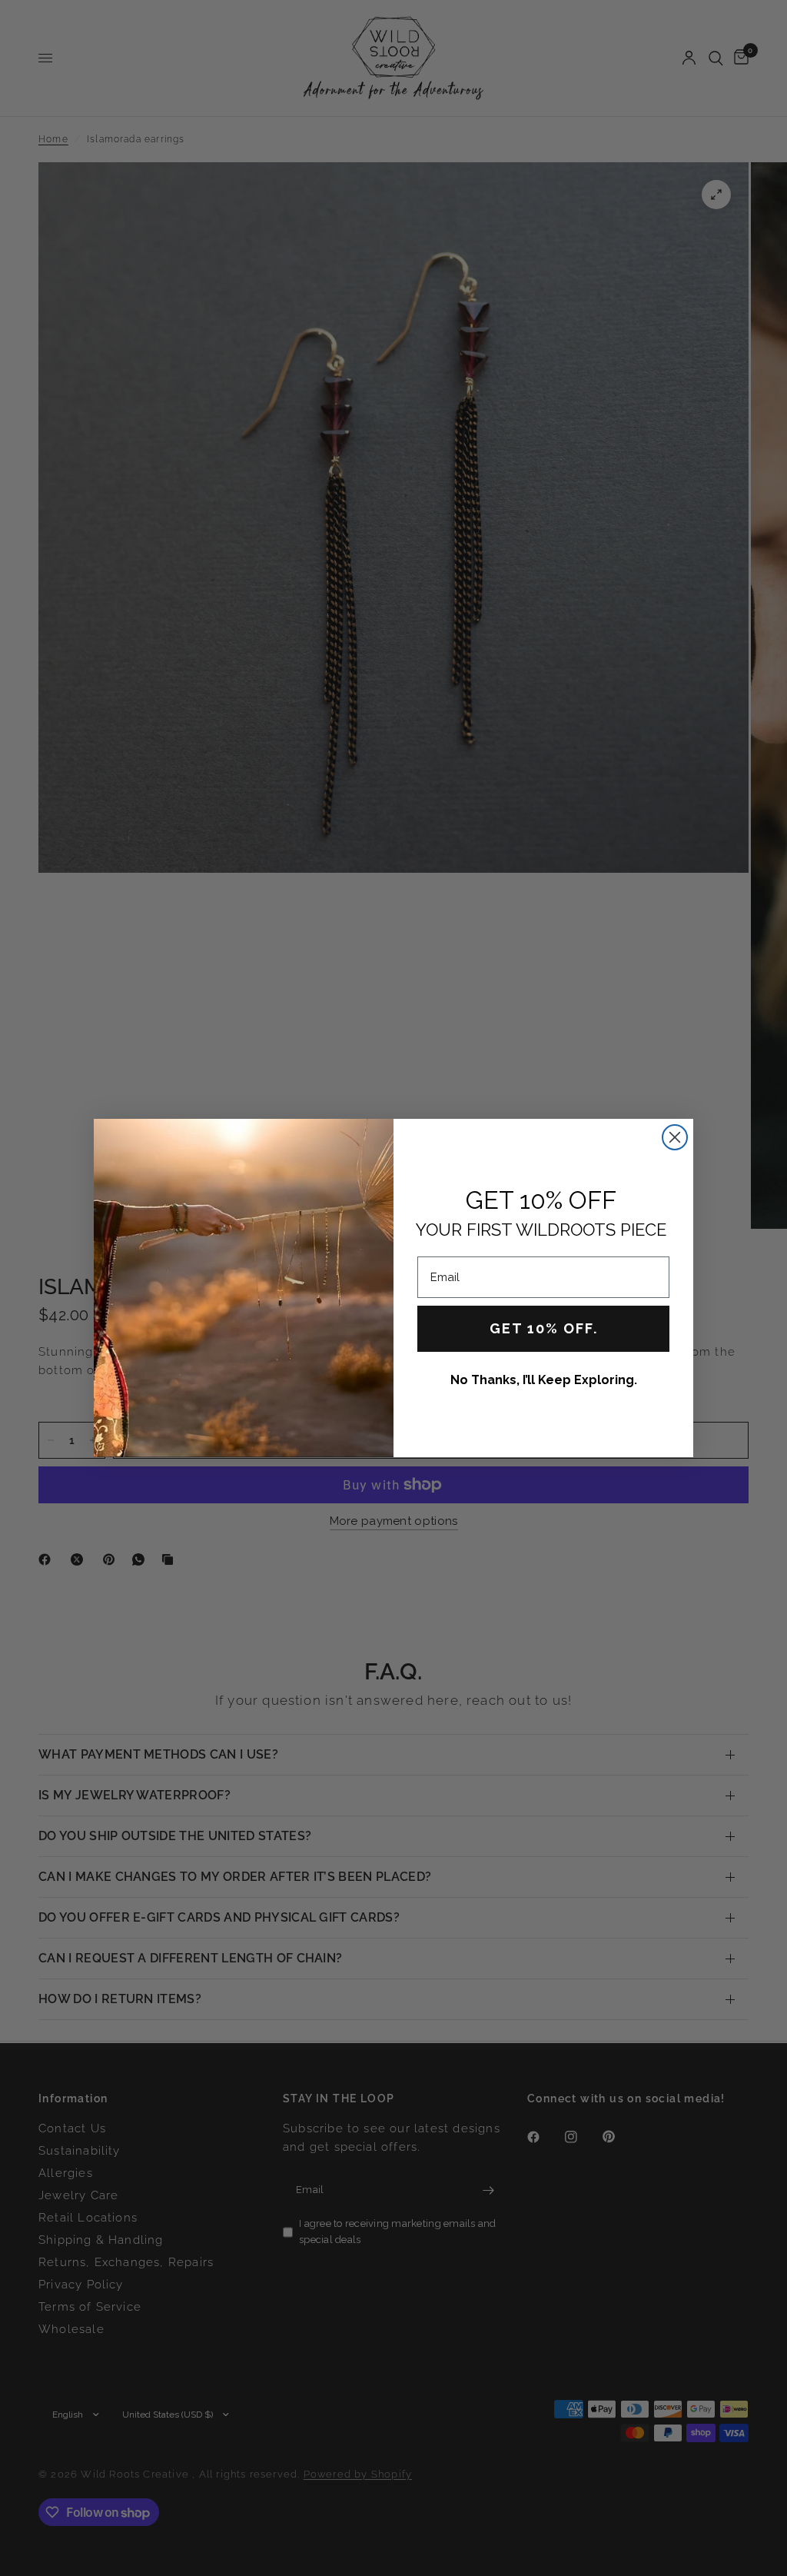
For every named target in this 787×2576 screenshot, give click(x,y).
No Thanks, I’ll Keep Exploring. (544, 1380)
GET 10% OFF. (544, 1328)
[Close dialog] (675, 1137)
